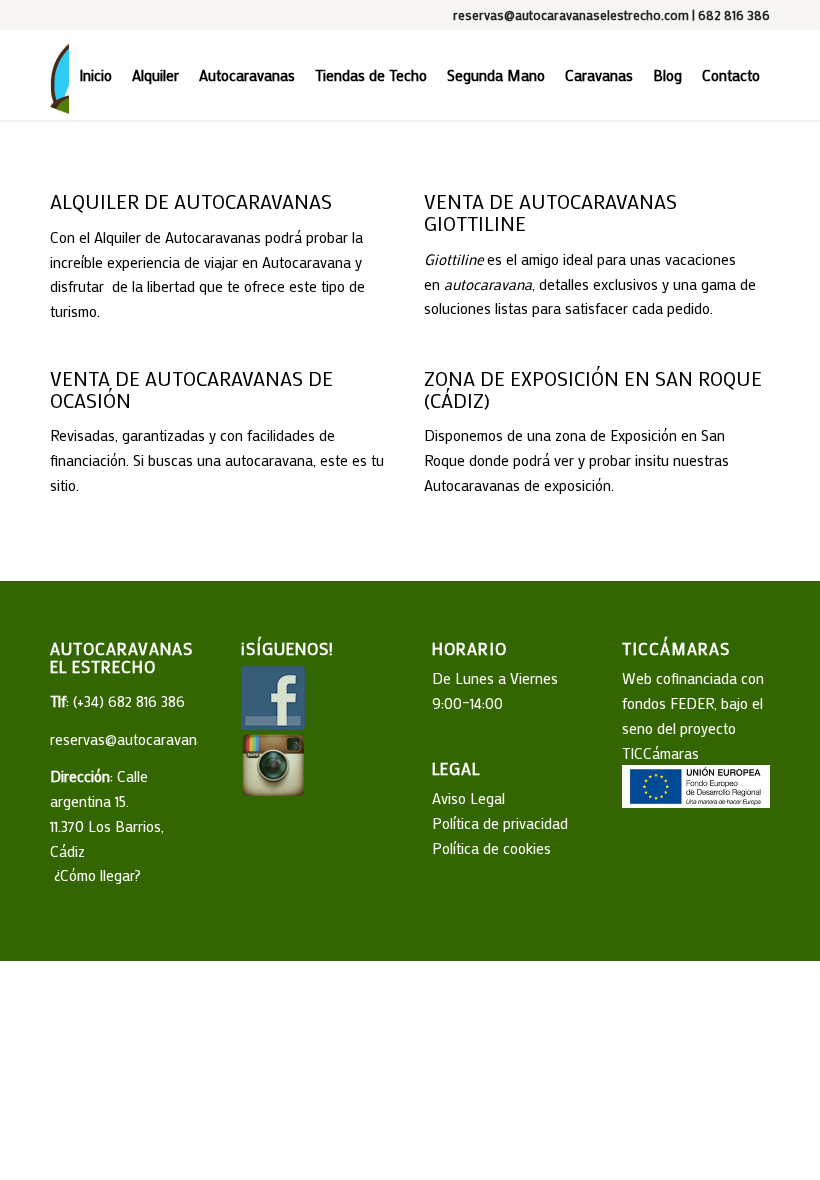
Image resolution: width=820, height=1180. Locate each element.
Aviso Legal (468, 798)
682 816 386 (734, 14)
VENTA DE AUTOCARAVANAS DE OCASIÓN (191, 389)
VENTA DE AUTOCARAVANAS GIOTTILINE (550, 212)
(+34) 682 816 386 (129, 701)
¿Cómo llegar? (95, 875)
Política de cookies (491, 848)
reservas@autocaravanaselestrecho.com (571, 14)
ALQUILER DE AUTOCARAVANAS (191, 201)
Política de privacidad (500, 823)
